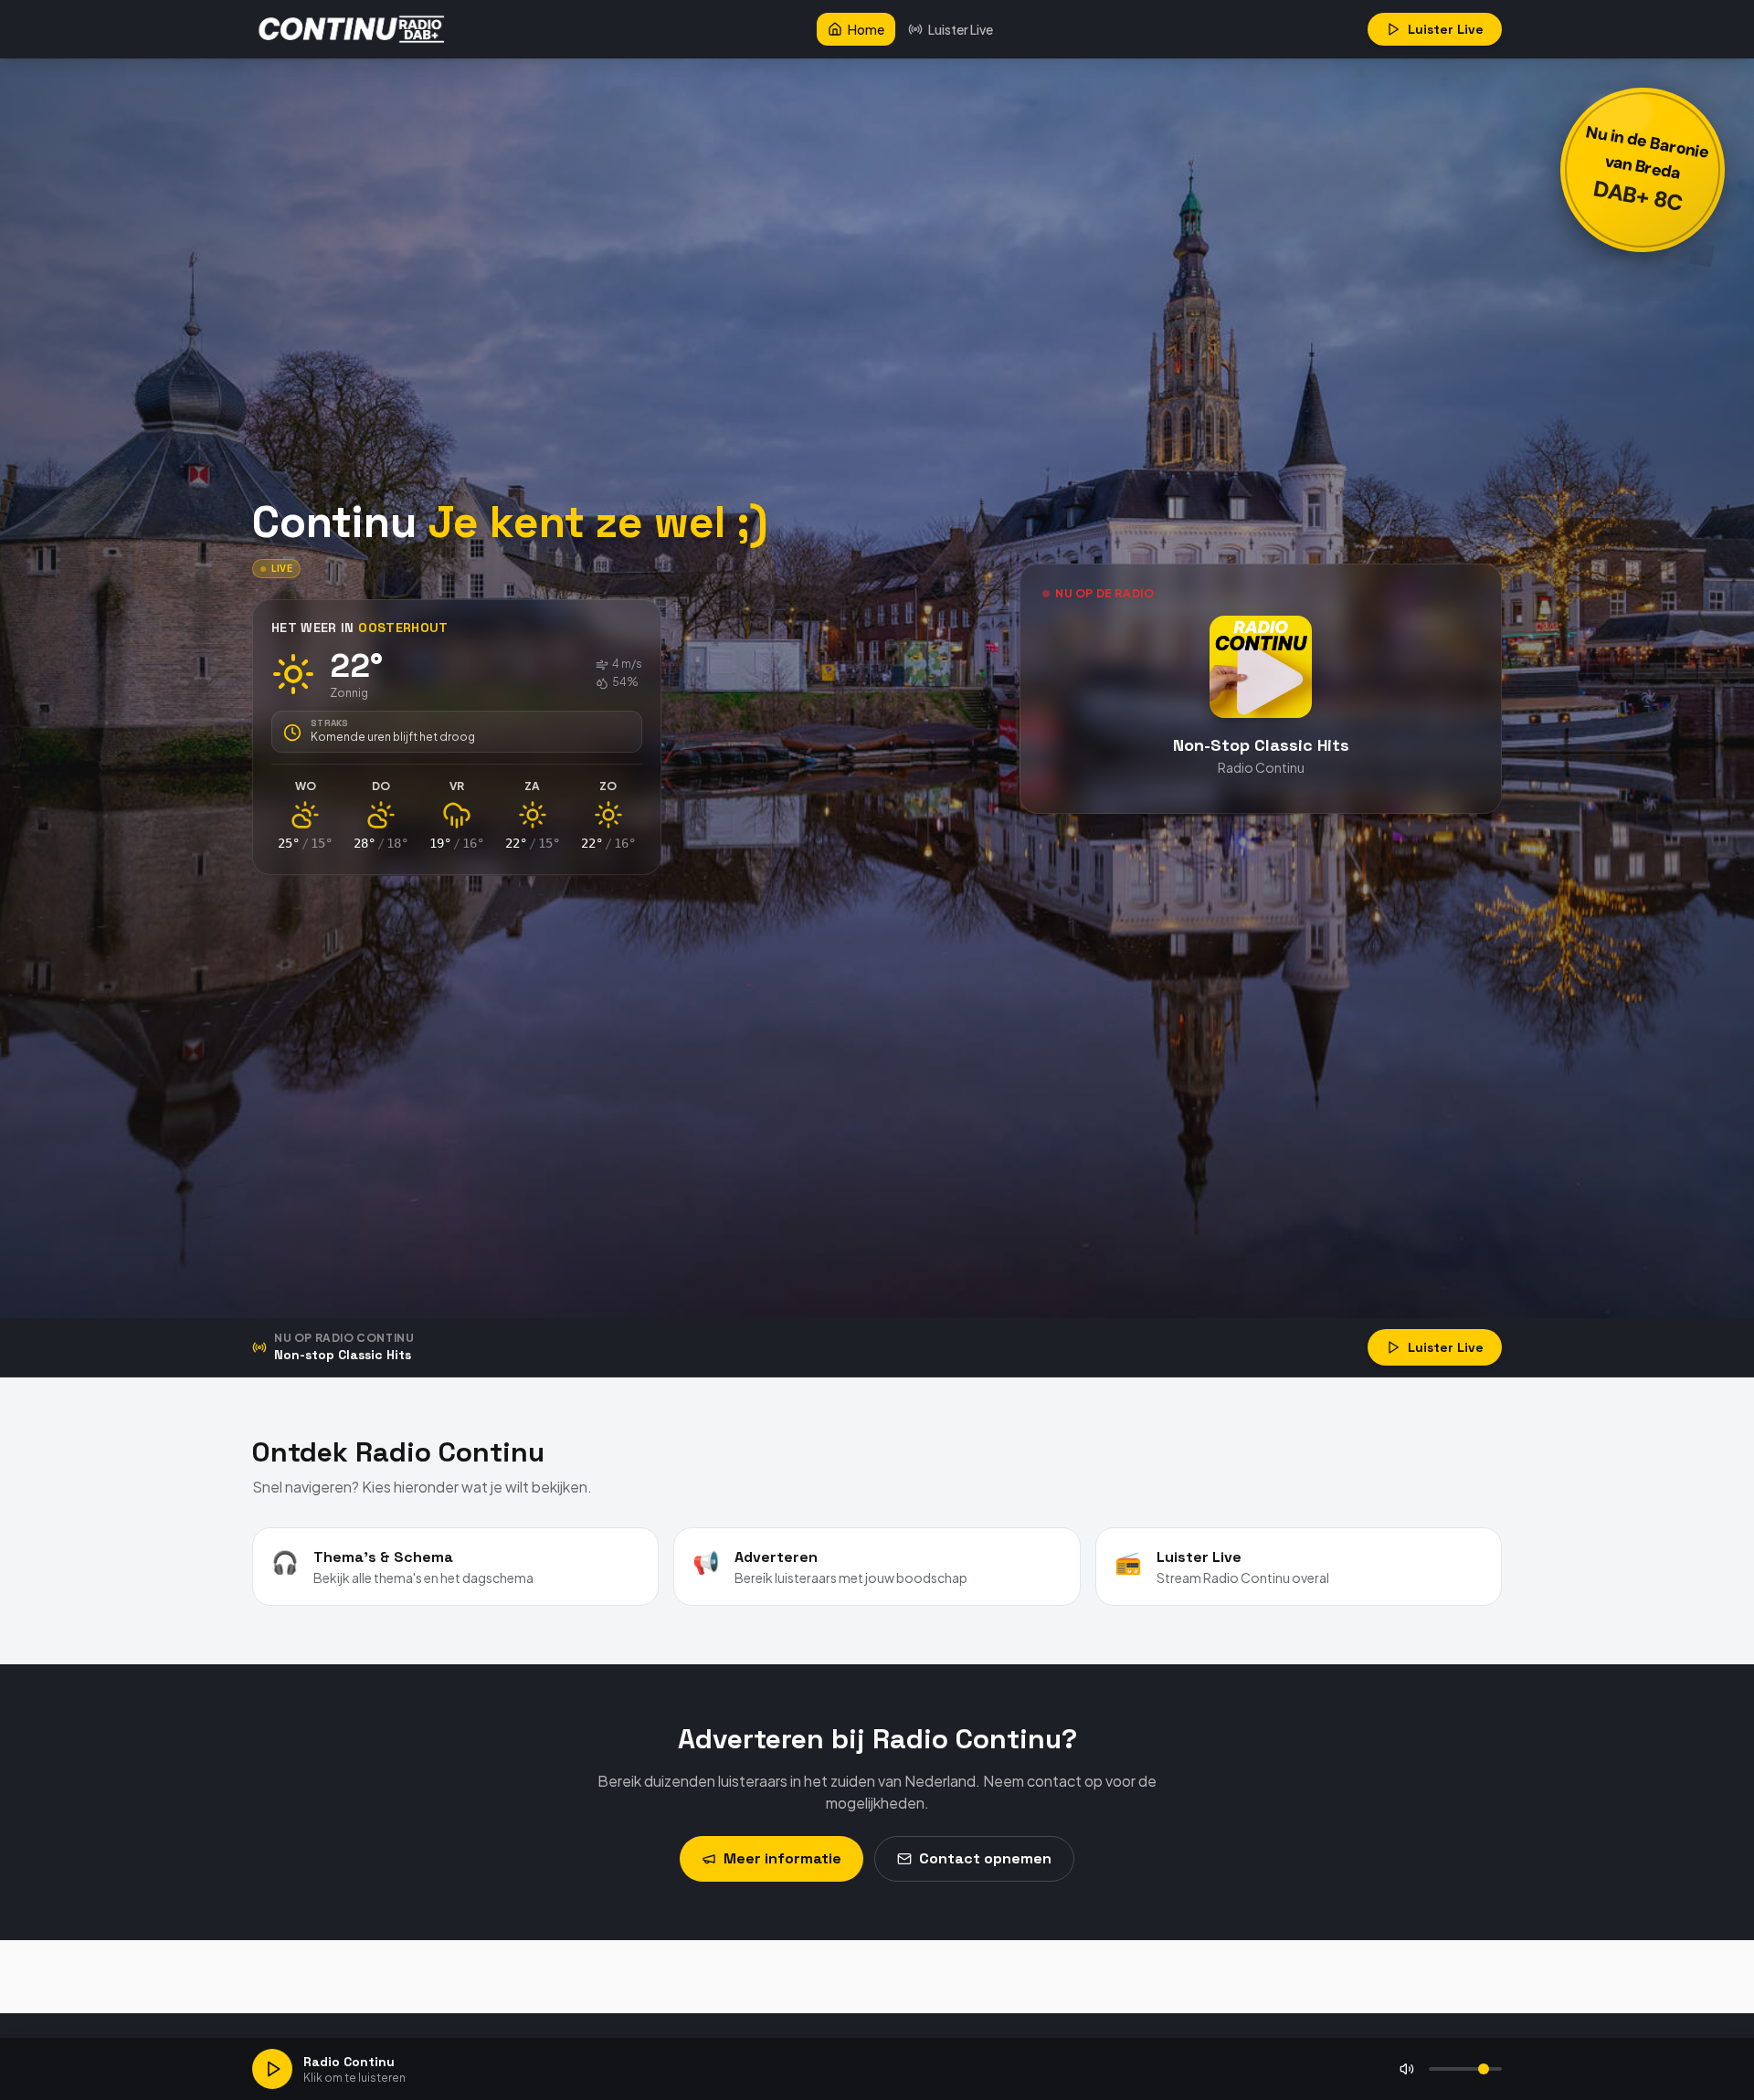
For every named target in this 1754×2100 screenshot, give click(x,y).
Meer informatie (782, 1858)
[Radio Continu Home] (353, 29)
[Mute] (1407, 2069)
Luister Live (961, 29)
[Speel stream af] (272, 2069)
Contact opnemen (985, 1858)
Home (866, 29)
